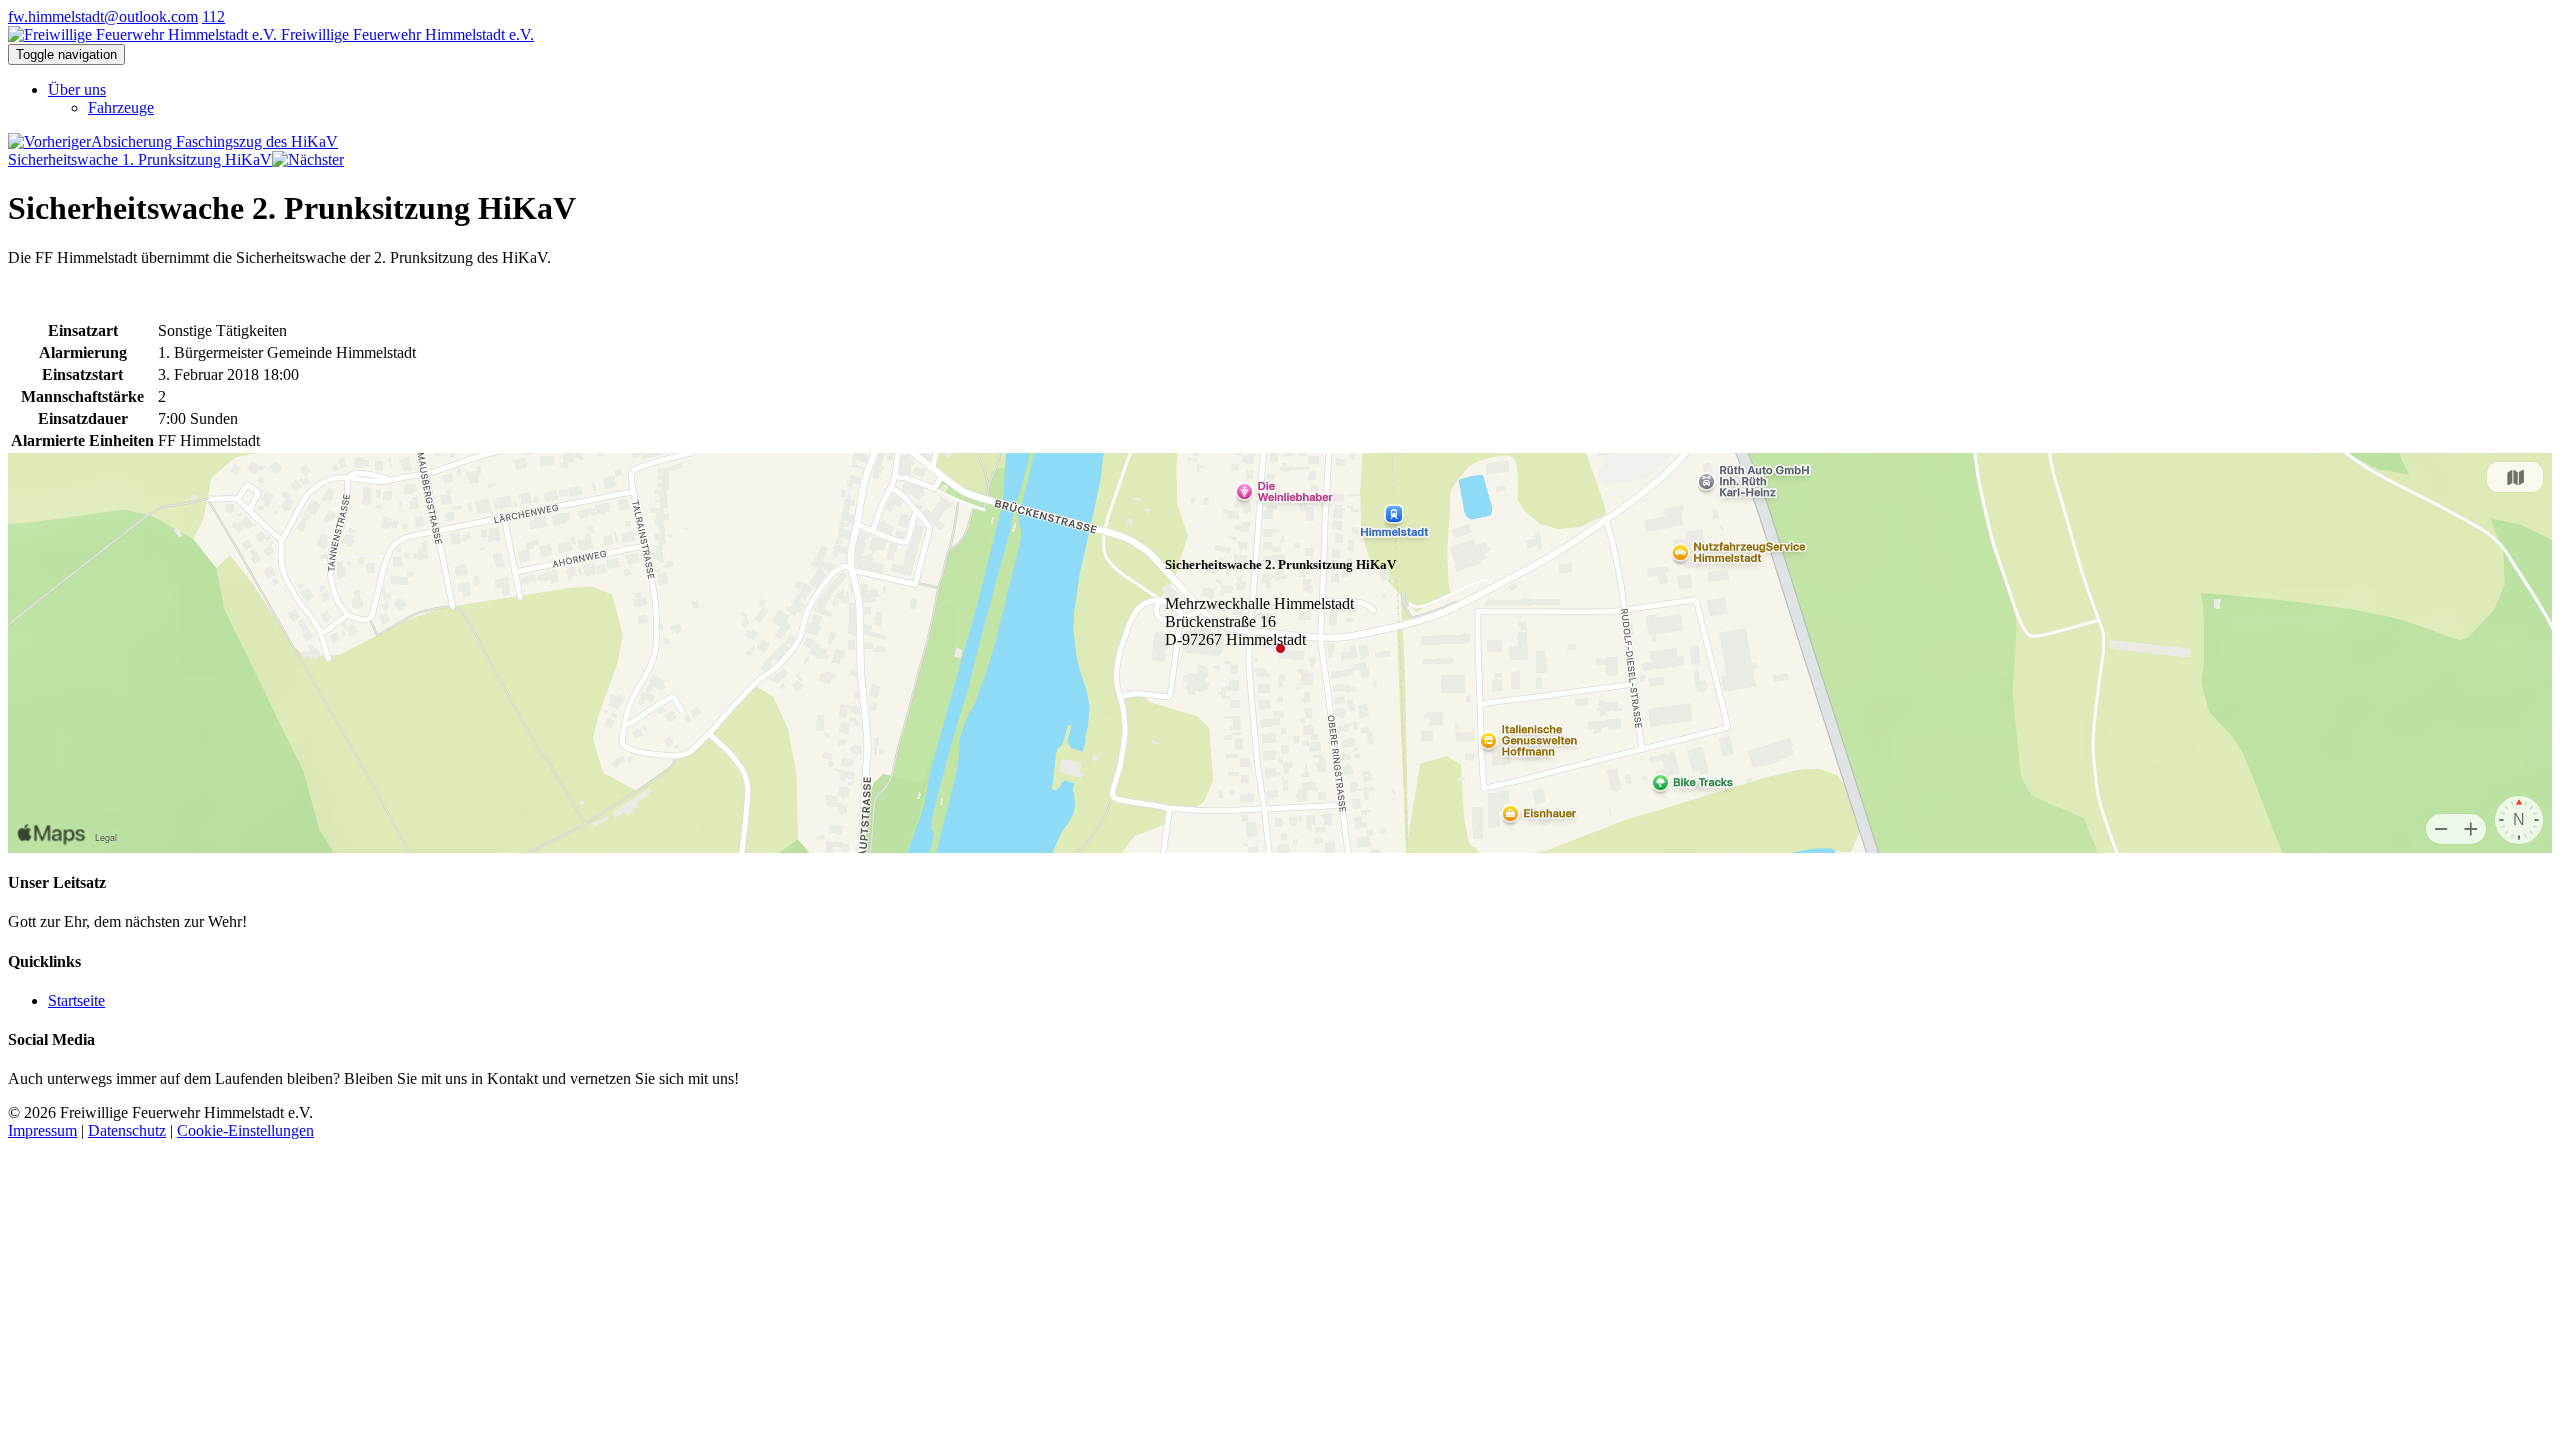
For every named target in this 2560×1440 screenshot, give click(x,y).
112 (213, 16)
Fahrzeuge (121, 107)
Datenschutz (127, 1130)
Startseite (76, 1000)
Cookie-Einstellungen (245, 1130)
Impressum (42, 1130)
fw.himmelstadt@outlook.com (103, 16)
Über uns (77, 89)
